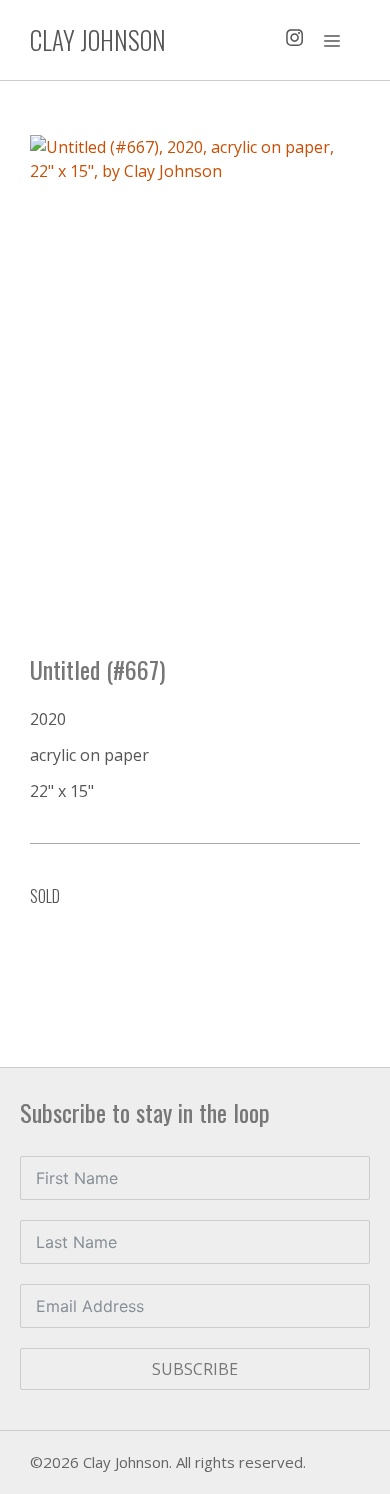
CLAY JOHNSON (98, 39)
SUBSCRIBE (195, 1369)
